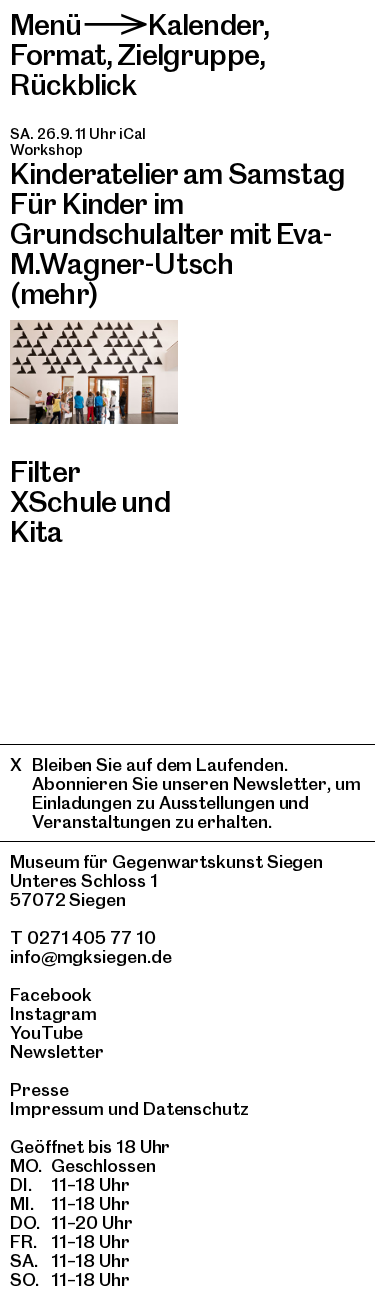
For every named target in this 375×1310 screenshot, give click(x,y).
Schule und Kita (90, 516)
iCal (132, 134)
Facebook (51, 994)
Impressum (57, 1108)
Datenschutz (196, 1108)
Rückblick (73, 84)
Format (58, 54)
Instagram (53, 1013)
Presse (39, 1089)
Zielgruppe (188, 54)
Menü (46, 24)
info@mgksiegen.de (91, 956)
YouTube (46, 1032)
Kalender (205, 24)
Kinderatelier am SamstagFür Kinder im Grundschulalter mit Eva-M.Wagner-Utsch (177, 219)
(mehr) (54, 293)
